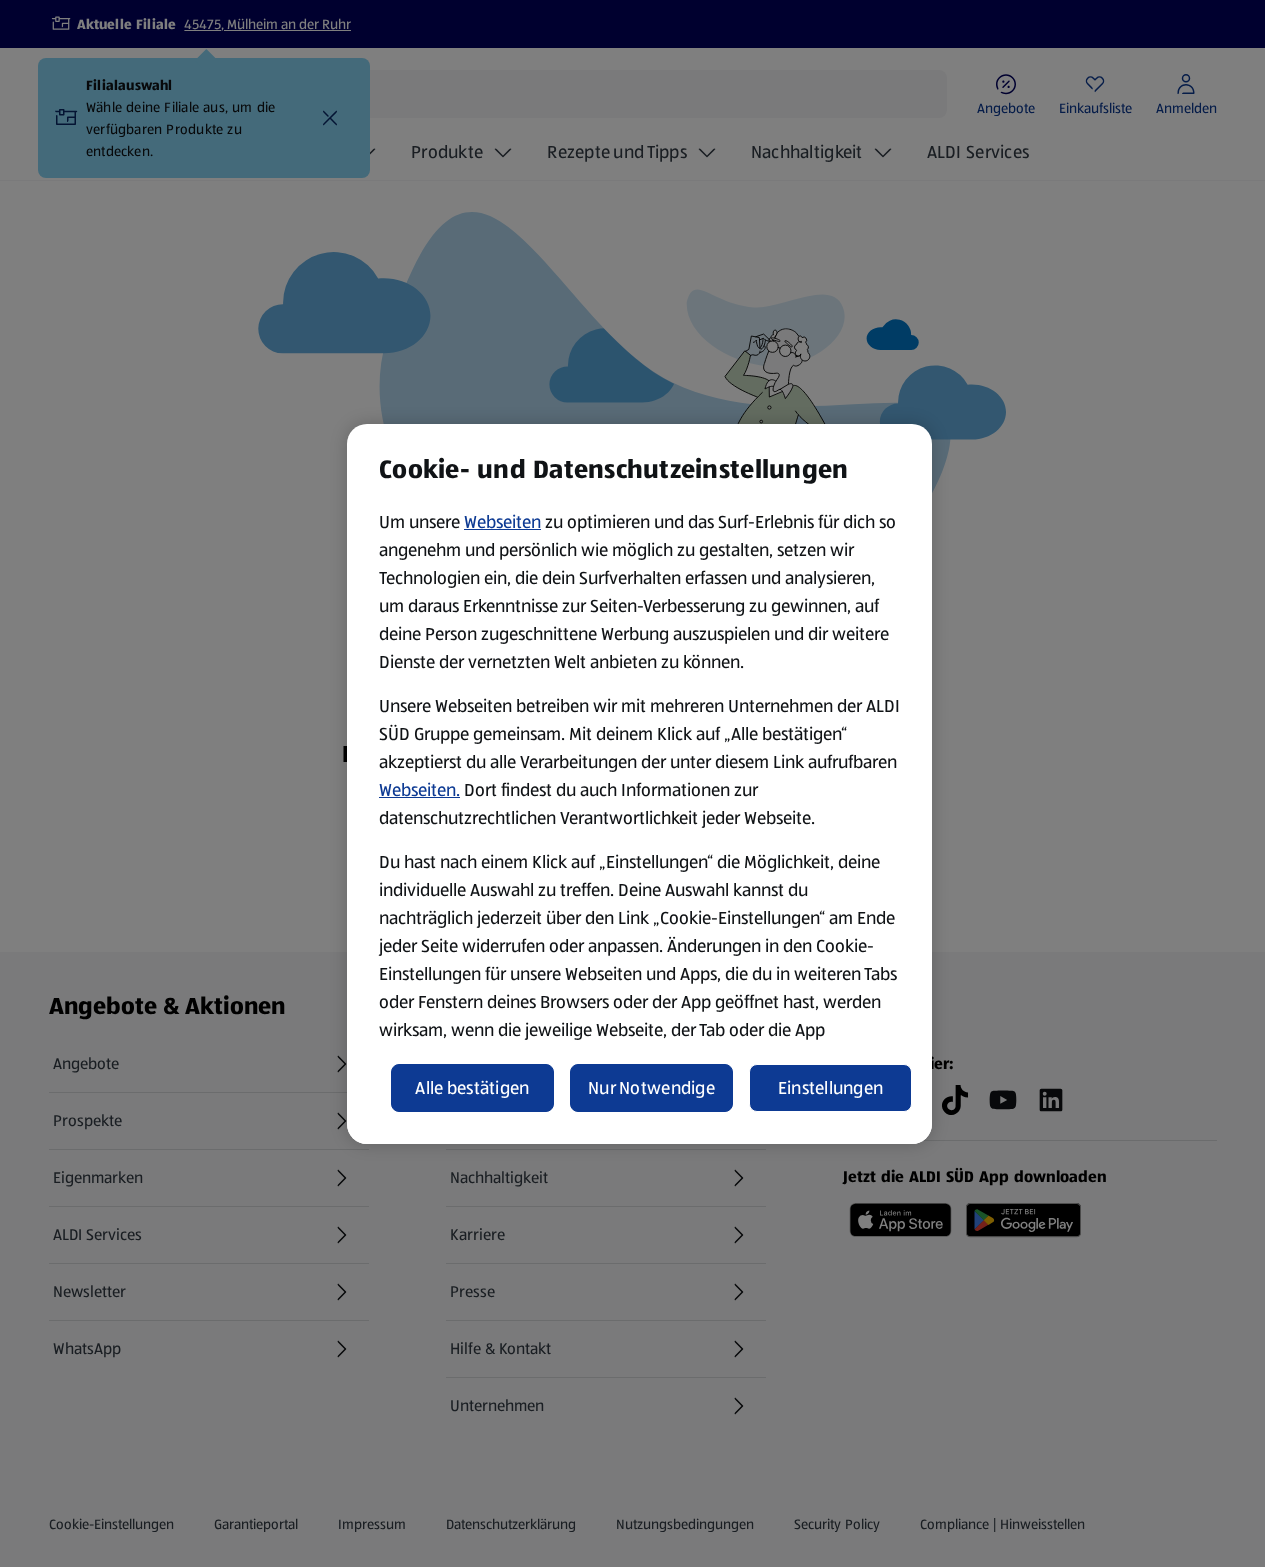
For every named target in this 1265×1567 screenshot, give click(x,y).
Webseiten (502, 522)
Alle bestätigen (472, 1088)
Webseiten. (419, 790)
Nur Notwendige (651, 1088)
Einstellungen (831, 1088)
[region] (639, 784)
